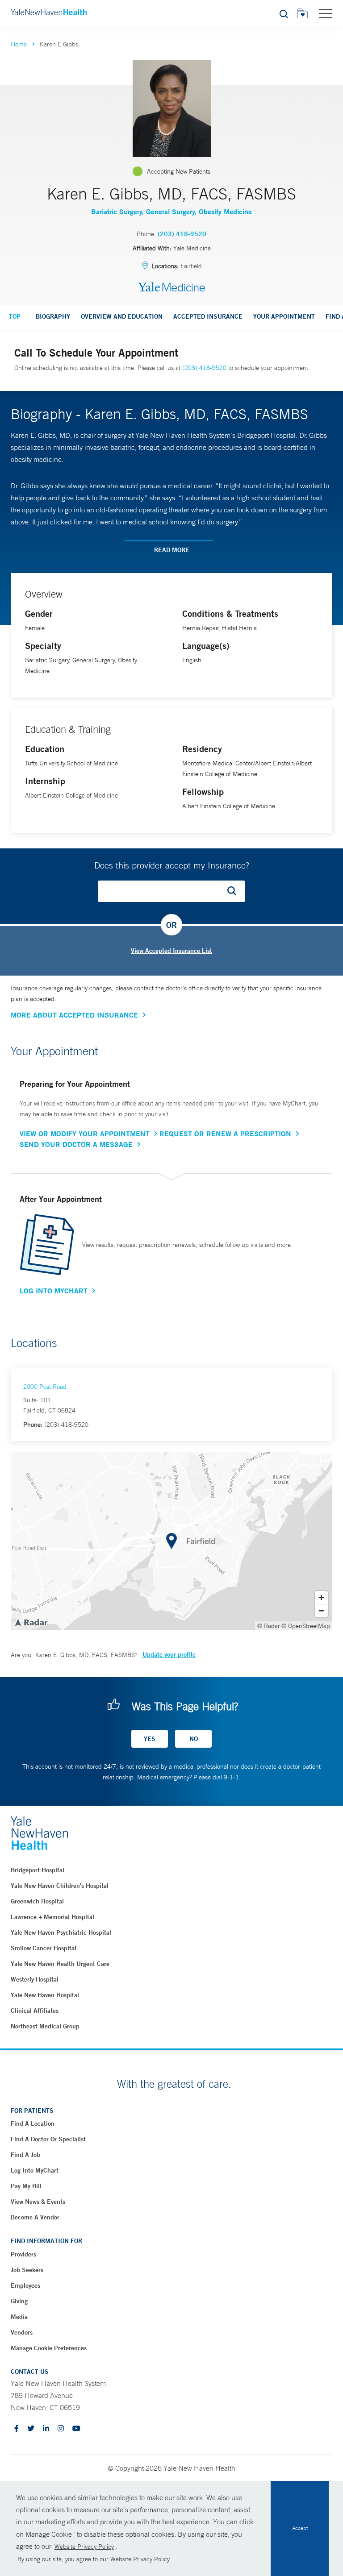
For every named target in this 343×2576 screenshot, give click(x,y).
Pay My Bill (26, 2186)
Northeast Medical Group (45, 2026)
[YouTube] (76, 2429)
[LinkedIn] (46, 2429)
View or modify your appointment (85, 1134)
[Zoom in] (321, 1598)
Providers (23, 2254)
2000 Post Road (45, 1387)
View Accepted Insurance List (171, 951)
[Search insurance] (235, 891)
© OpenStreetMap (306, 1626)
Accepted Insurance (208, 316)
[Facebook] (17, 2429)
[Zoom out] (321, 1610)
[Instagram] (61, 2429)
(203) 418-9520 (182, 234)
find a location (33, 2123)
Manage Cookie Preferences (49, 2348)
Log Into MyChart (54, 1291)
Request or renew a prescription (225, 1134)
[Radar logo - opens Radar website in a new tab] (31, 1622)
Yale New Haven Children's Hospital (60, 1886)
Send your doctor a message (76, 1144)
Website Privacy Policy (84, 2547)
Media (19, 2317)
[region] (171, 1541)
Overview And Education (122, 316)
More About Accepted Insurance (74, 1015)
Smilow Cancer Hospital (44, 1948)
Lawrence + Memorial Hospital (52, 1917)
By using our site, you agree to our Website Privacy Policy (94, 2559)
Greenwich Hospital (37, 1901)
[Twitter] (31, 2429)
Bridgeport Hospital (38, 1870)
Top (15, 316)
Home (19, 44)
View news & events (38, 2202)
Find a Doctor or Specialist (48, 2139)
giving (19, 2301)
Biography (53, 316)
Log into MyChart (35, 2170)
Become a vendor (35, 2217)
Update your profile (169, 1654)
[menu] (326, 13)
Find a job (25, 2155)
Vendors (22, 2332)
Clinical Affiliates (35, 2011)
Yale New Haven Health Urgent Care (60, 1964)
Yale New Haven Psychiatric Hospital (61, 1932)
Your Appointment (284, 316)
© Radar (269, 1626)
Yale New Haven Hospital (45, 1995)
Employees (25, 2285)
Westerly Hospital (35, 1979)
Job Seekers (27, 2270)
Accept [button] (300, 2528)
